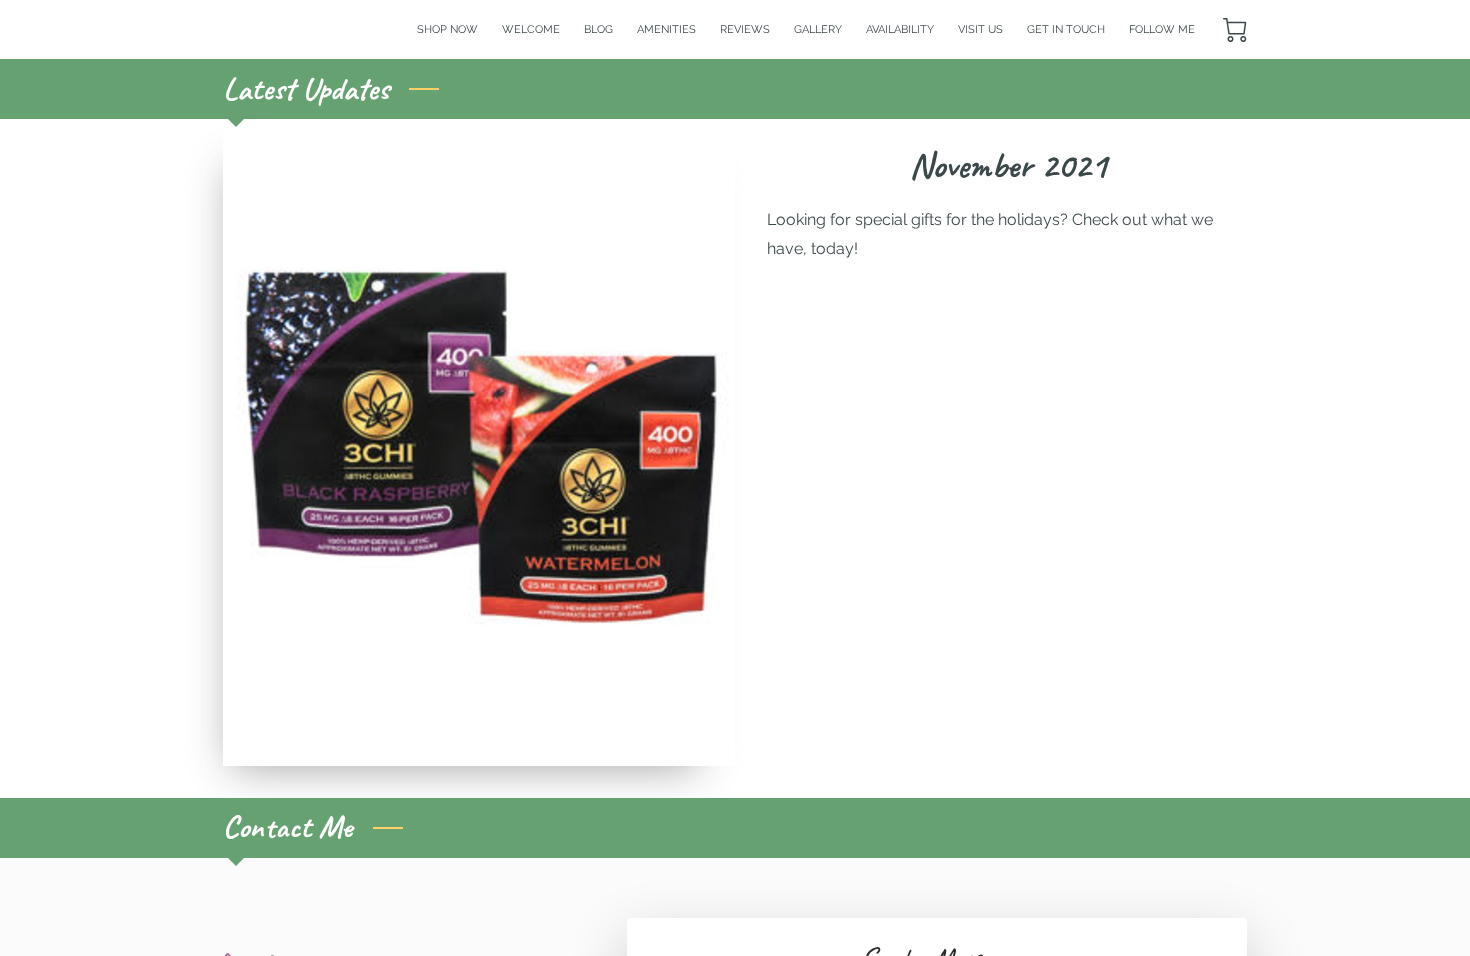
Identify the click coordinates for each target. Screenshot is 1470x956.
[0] (1235, 30)
